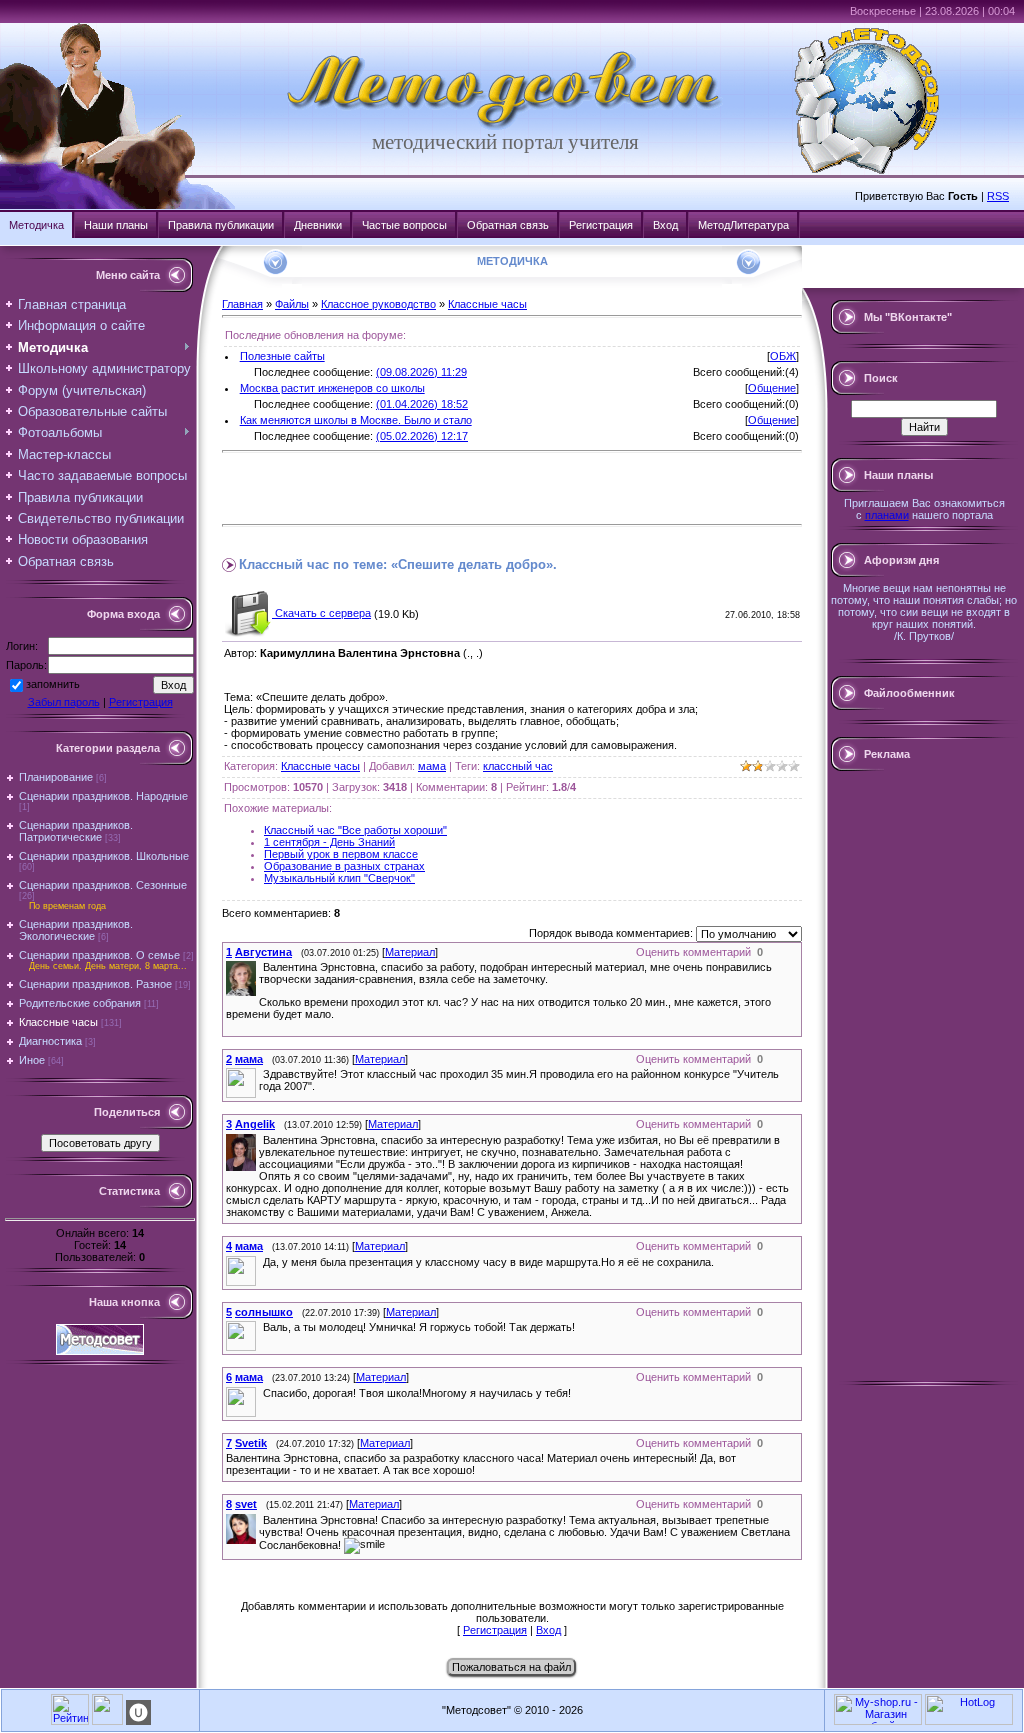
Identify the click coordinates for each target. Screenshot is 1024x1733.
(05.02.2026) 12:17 (422, 436)
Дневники (318, 225)
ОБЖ (783, 356)
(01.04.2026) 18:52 (422, 404)
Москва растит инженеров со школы (332, 388)
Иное (32, 1060)
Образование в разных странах (344, 866)
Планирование (56, 777)
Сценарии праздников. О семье (99, 955)
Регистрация (601, 225)
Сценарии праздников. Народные (103, 796)
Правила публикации (221, 225)
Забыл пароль (64, 702)
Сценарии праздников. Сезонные (103, 885)
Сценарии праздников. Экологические (76, 930)
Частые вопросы (404, 225)
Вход (665, 225)
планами (887, 515)
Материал (410, 952)
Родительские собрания (80, 1003)
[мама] (261, 1074)
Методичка (36, 225)
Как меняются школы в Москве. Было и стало (356, 420)
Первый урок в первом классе (341, 854)
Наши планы (116, 225)
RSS (998, 196)
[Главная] (505, 126)
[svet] (261, 1520)
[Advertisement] (456, 488)
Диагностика (50, 1041)
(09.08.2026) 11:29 (421, 372)
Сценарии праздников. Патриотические (76, 831)
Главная (242, 304)
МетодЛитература (743, 225)
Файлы (292, 304)
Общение (772, 388)
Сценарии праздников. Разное (95, 984)
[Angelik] (261, 1140)
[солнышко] (261, 1327)
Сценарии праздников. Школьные (104, 856)
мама (432, 766)
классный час (518, 766)
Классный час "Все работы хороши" (355, 830)
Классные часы (58, 1022)
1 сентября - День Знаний (329, 842)
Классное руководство (378, 304)
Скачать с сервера (321, 613)
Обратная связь (508, 225)
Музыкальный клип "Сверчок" (339, 878)
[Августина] (261, 967)
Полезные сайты (282, 356)
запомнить (53, 684)
